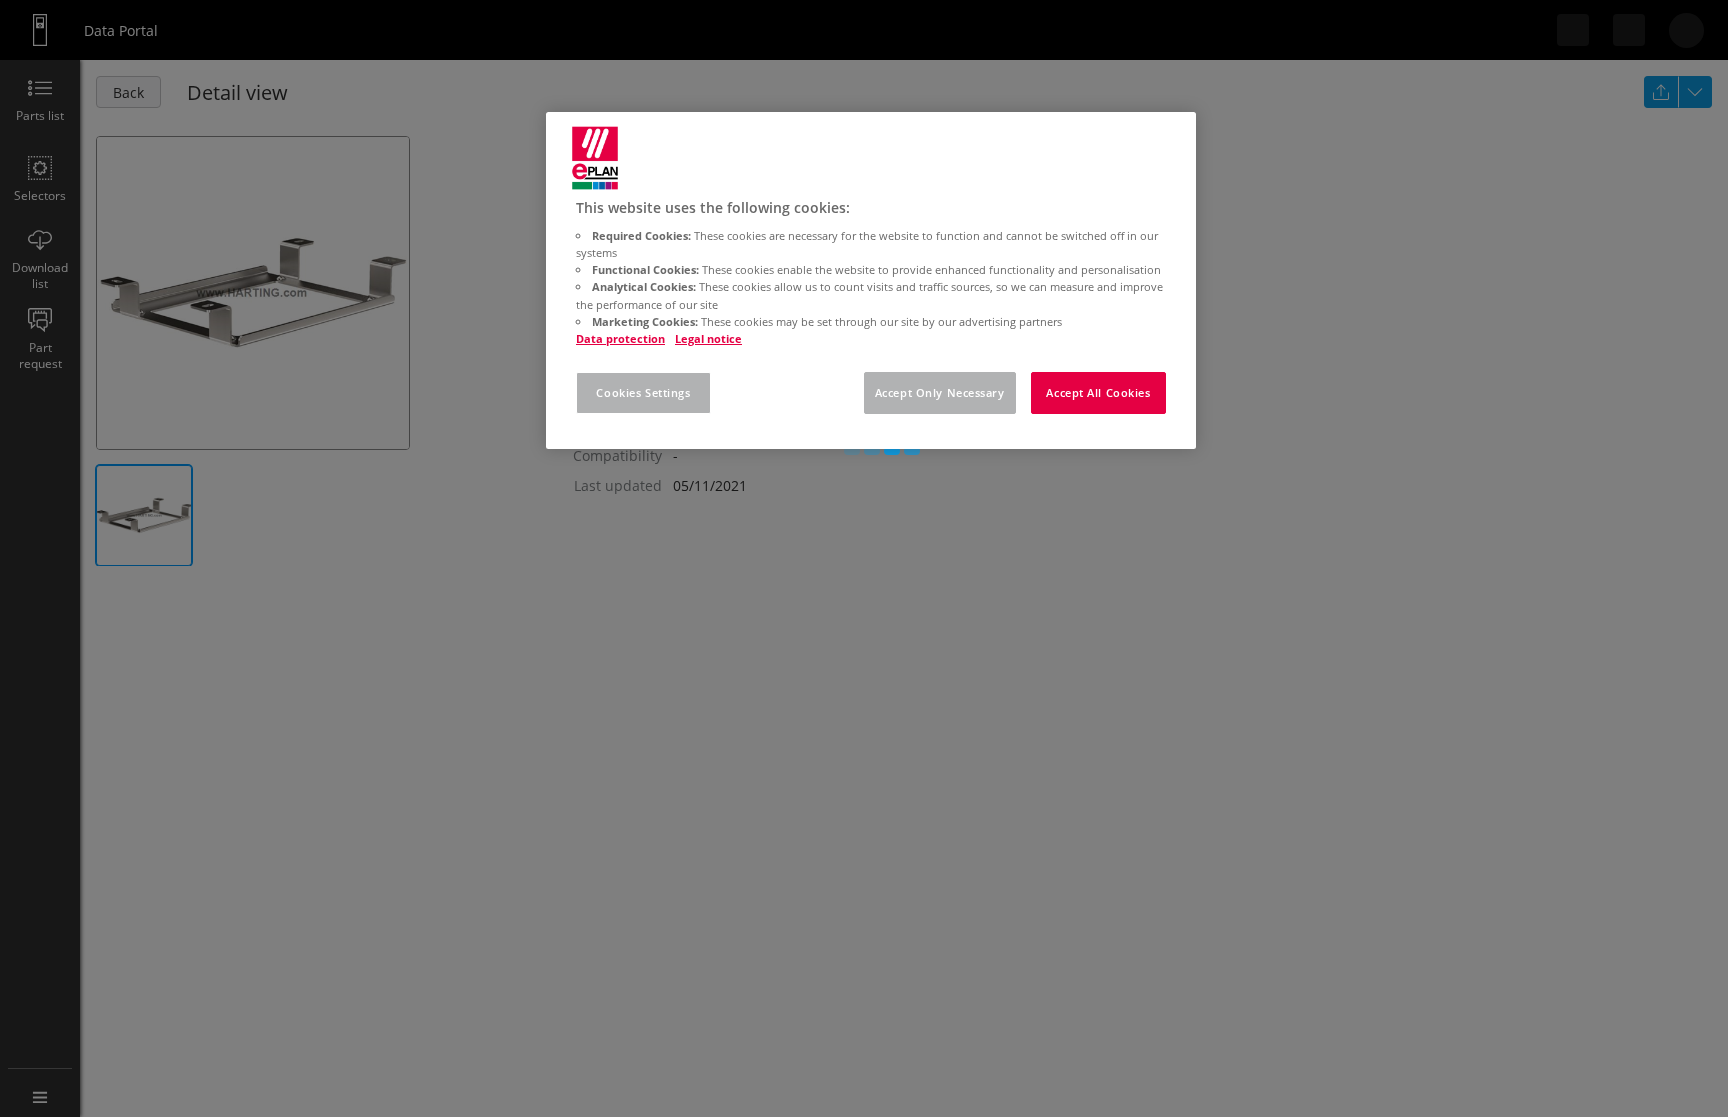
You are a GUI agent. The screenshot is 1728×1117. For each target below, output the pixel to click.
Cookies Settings (643, 392)
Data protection (620, 338)
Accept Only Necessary (940, 392)
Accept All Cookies (1098, 392)
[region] (871, 280)
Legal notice (708, 338)
